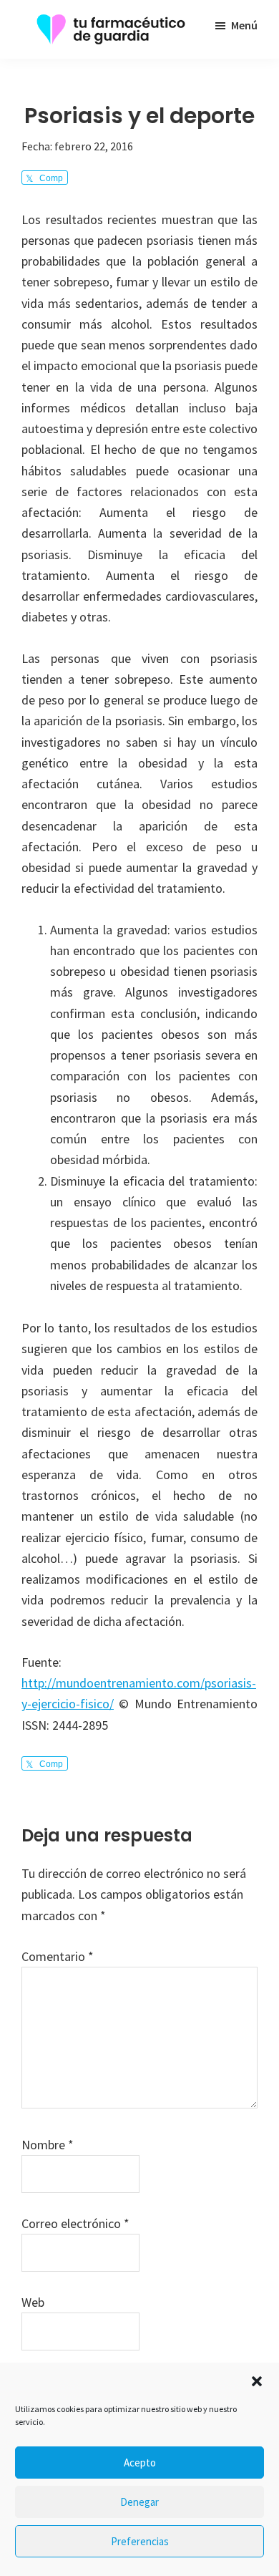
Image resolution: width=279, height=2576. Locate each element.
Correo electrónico (75, 2223)
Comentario (58, 1956)
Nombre (48, 2145)
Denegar (139, 2502)
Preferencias (140, 2541)
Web (33, 2302)
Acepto (140, 2463)
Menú (244, 25)
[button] (257, 2381)
